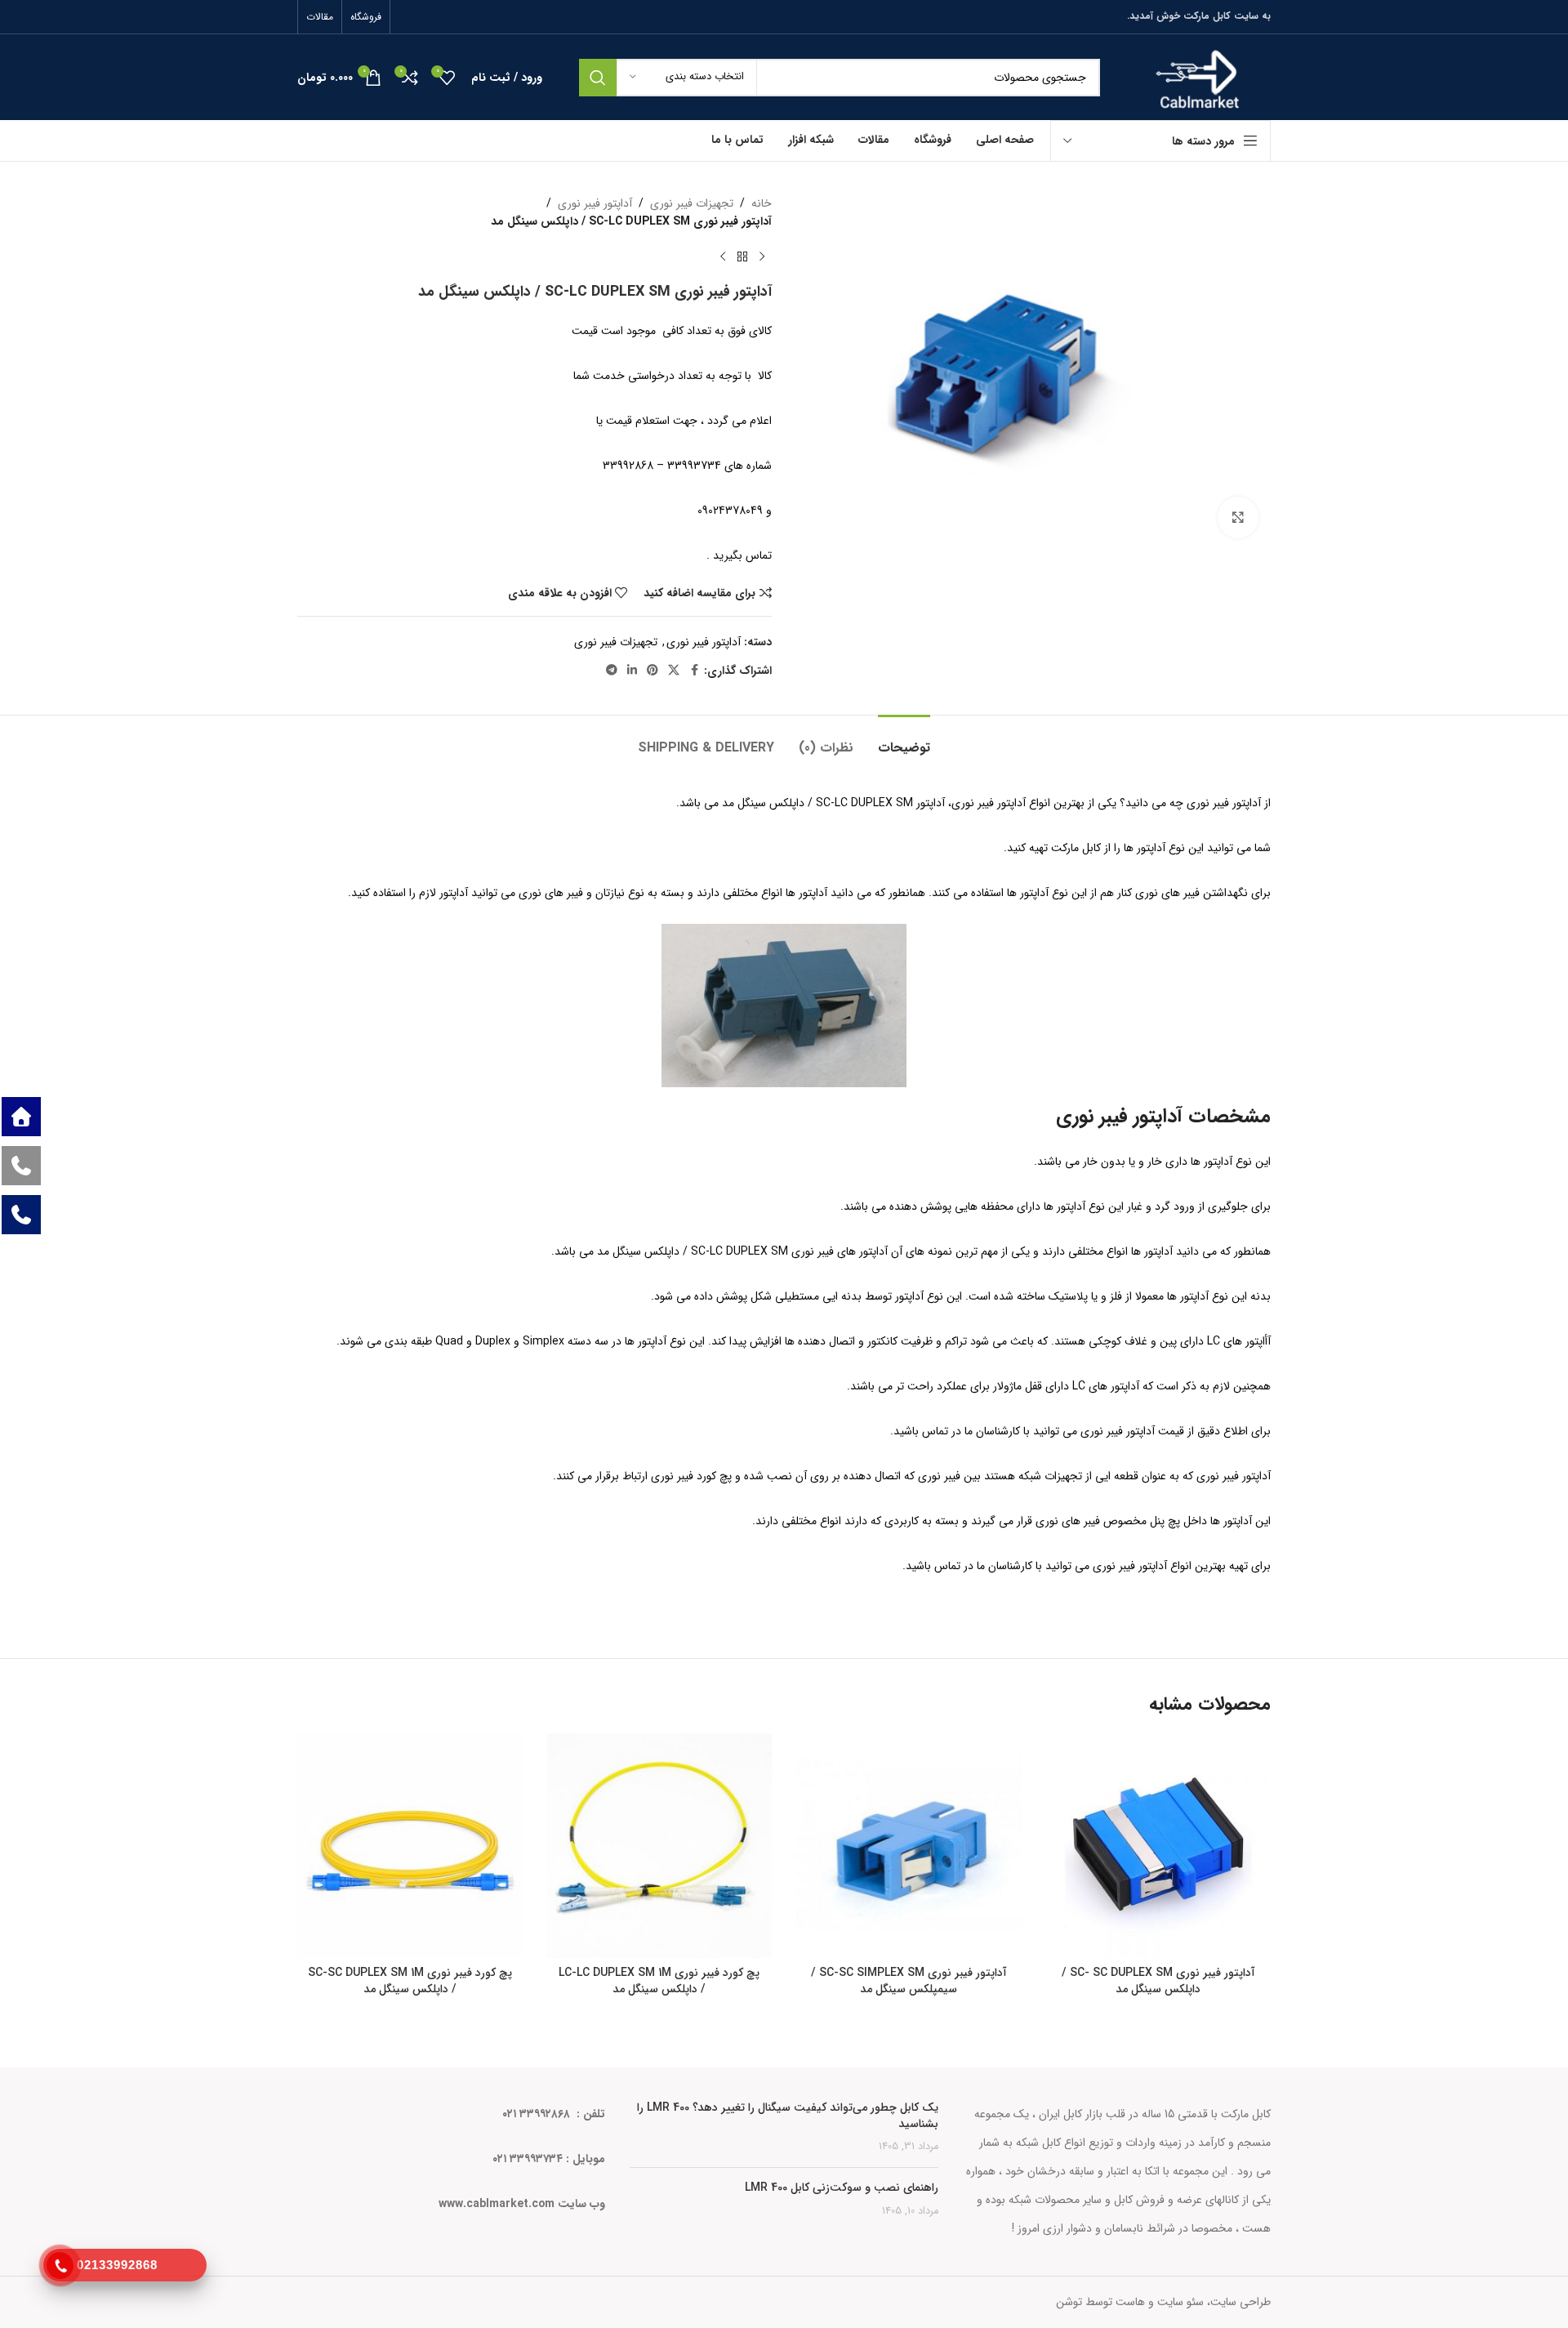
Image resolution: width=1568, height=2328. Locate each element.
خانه (762, 203)
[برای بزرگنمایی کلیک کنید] (1238, 517)
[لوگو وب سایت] (1198, 77)
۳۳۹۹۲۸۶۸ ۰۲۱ (538, 2114)
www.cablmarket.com (497, 2204)
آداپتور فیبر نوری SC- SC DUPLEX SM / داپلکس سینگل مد (1158, 1981)
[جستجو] (598, 78)
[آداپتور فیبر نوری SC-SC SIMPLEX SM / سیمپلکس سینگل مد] (909, 1846)
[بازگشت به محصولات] (742, 257)
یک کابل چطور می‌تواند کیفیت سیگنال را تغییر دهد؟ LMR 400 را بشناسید (788, 2116)
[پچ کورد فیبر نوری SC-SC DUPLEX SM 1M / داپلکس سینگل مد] (410, 1846)
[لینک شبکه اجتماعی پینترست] (653, 671)
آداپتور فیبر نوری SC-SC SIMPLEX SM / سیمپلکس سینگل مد (909, 1981)
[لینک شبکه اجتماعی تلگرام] (612, 671)
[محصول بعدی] (723, 257)
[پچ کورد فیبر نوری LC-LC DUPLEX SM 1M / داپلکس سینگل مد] (660, 1846)
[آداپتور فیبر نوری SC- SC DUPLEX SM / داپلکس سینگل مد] (1159, 1846)
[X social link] (674, 671)
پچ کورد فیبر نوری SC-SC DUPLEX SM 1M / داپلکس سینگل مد (410, 1981)
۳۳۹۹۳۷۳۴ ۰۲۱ (528, 2159)
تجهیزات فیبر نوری (692, 203)
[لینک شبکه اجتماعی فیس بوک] (694, 671)
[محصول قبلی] (762, 257)
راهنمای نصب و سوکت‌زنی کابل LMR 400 (842, 2188)
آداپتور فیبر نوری (595, 203)
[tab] (904, 740)
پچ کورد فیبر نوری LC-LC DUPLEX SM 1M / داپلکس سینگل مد (659, 1981)
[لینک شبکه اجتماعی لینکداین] (632, 671)
